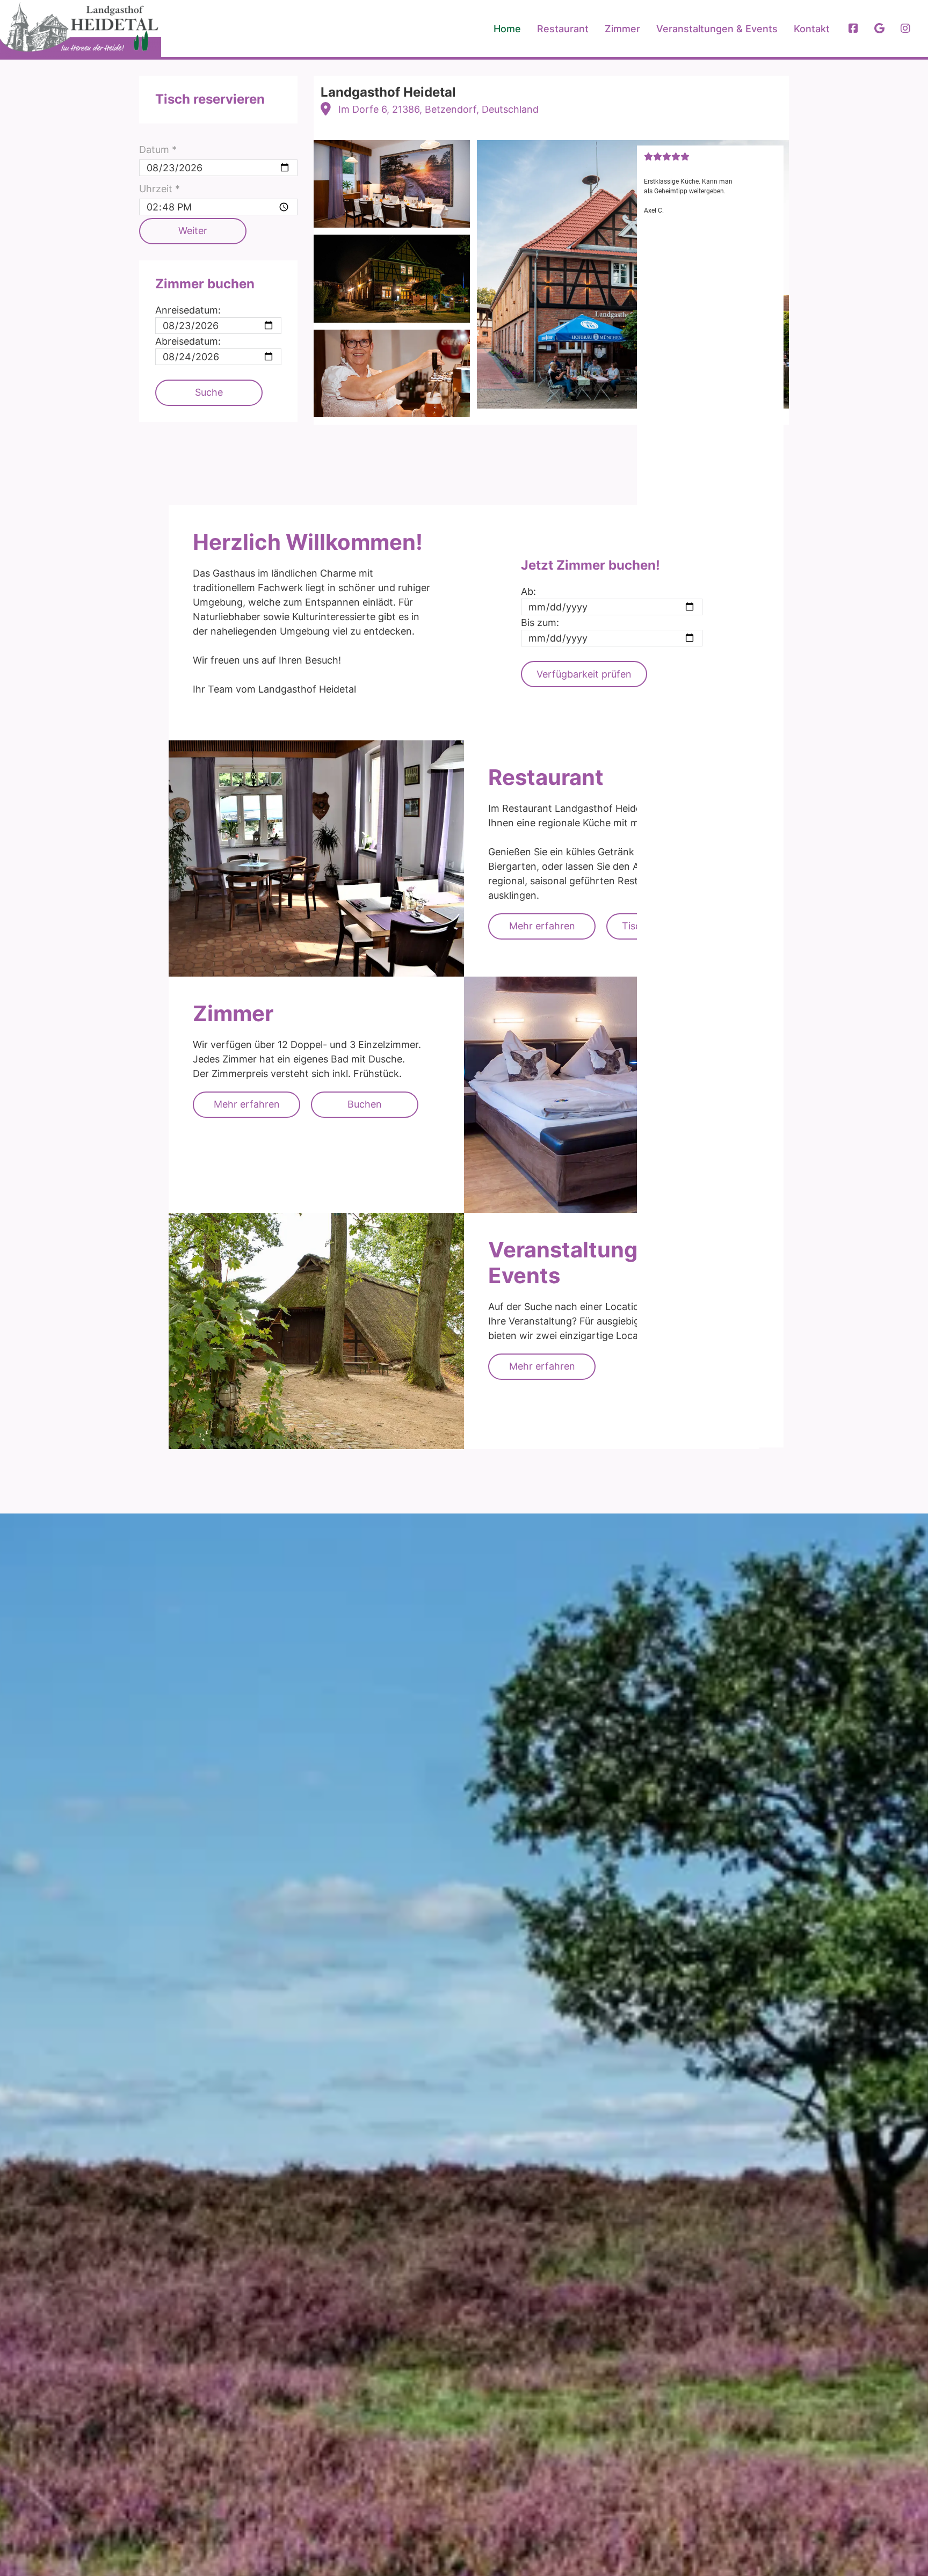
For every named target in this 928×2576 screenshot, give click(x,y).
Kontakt (812, 29)
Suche (209, 392)
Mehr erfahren (542, 926)
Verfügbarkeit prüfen (584, 674)
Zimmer (622, 29)
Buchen (365, 1104)
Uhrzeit (160, 189)
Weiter (193, 231)
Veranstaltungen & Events (717, 29)
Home (507, 29)
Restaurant (563, 29)
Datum (158, 150)
